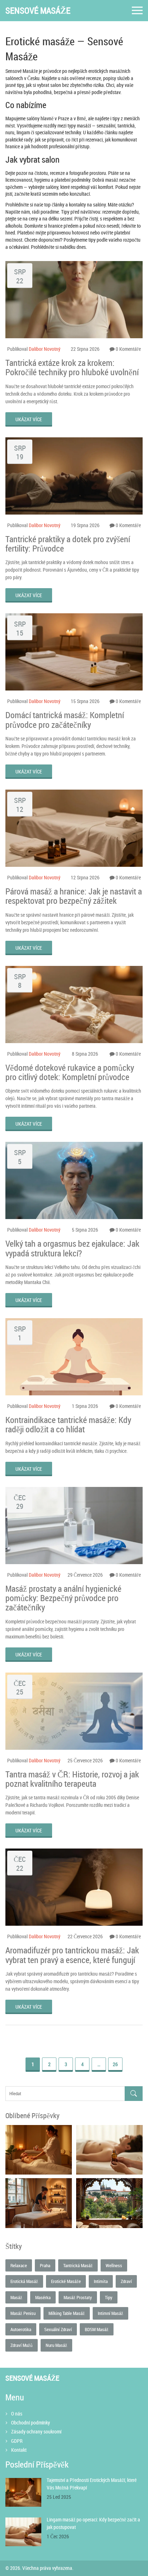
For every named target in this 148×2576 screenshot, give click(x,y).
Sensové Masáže (38, 11)
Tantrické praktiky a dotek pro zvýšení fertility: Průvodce (68, 544)
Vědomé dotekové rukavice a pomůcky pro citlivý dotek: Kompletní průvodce (70, 1072)
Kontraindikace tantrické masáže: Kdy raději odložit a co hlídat (68, 1425)
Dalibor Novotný (45, 349)
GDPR (17, 2441)
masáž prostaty (78, 2297)
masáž (16, 2297)
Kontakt (19, 2450)
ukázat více (29, 419)
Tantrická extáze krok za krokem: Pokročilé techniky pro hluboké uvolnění (72, 368)
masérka (43, 2297)
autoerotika (21, 2329)
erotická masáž (24, 2281)
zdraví (126, 2281)
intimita (101, 2281)
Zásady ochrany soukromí (36, 2431)
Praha (45, 2265)
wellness (114, 2265)
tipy (109, 2297)
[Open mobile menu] (137, 11)
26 (115, 2064)
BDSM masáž (97, 2329)
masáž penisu (23, 2313)
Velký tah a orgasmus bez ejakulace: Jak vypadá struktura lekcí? (72, 1248)
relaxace (19, 2265)
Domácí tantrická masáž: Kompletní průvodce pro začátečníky (65, 720)
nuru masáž (56, 2345)
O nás (17, 2414)
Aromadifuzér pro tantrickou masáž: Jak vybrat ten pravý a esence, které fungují (72, 1955)
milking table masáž (67, 2313)
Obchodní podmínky (31, 2422)
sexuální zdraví (58, 2329)
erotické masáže (66, 2281)
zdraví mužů (22, 2345)
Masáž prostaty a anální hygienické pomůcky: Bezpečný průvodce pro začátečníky (63, 1598)
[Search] (134, 2094)
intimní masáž (110, 2313)
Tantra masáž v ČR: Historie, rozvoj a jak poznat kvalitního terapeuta (72, 1779)
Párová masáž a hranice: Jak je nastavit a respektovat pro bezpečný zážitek (74, 896)
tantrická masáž (78, 2265)
